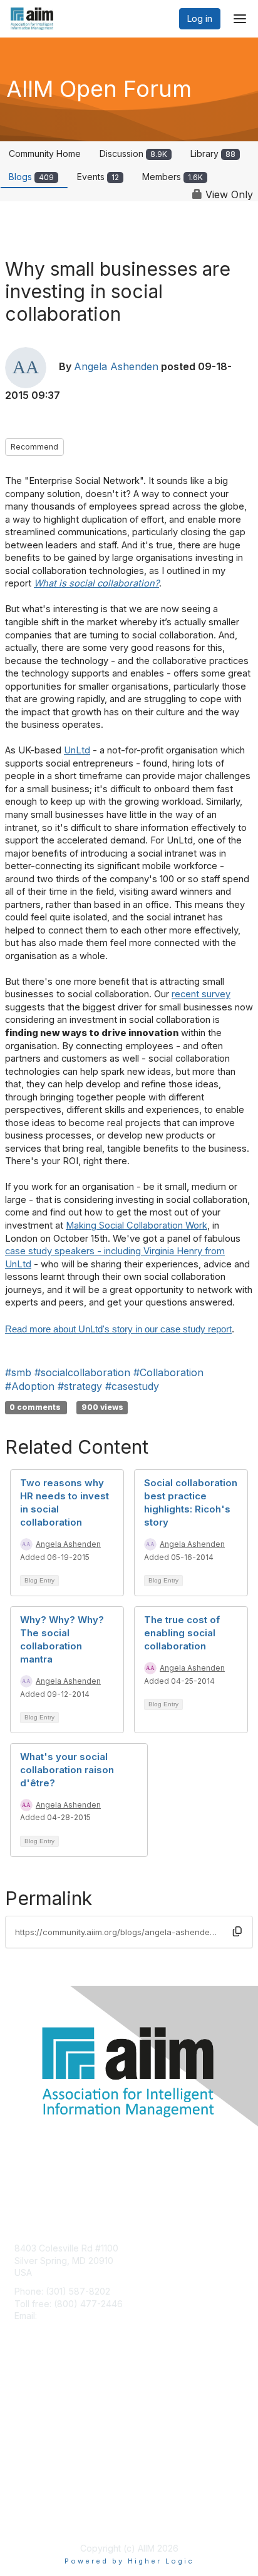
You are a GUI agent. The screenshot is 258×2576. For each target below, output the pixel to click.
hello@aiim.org (70, 2316)
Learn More (38, 2423)
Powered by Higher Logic (129, 2561)
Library (213, 153)
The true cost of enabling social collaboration (182, 1633)
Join (23, 2398)
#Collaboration (168, 1372)
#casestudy (132, 1386)
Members (173, 177)
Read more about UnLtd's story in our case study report (118, 1329)
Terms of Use (42, 2517)
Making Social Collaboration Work (137, 1225)
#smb (18, 1372)
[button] (237, 1931)
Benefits (31, 2410)
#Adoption (30, 1386)
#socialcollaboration (82, 1372)
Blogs (31, 177)
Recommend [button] (34, 447)
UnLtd (77, 750)
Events (98, 177)
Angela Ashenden (116, 367)
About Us (33, 2505)
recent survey (201, 994)
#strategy (80, 1386)
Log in (200, 18)
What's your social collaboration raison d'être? (67, 1770)
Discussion (133, 153)
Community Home (45, 153)
